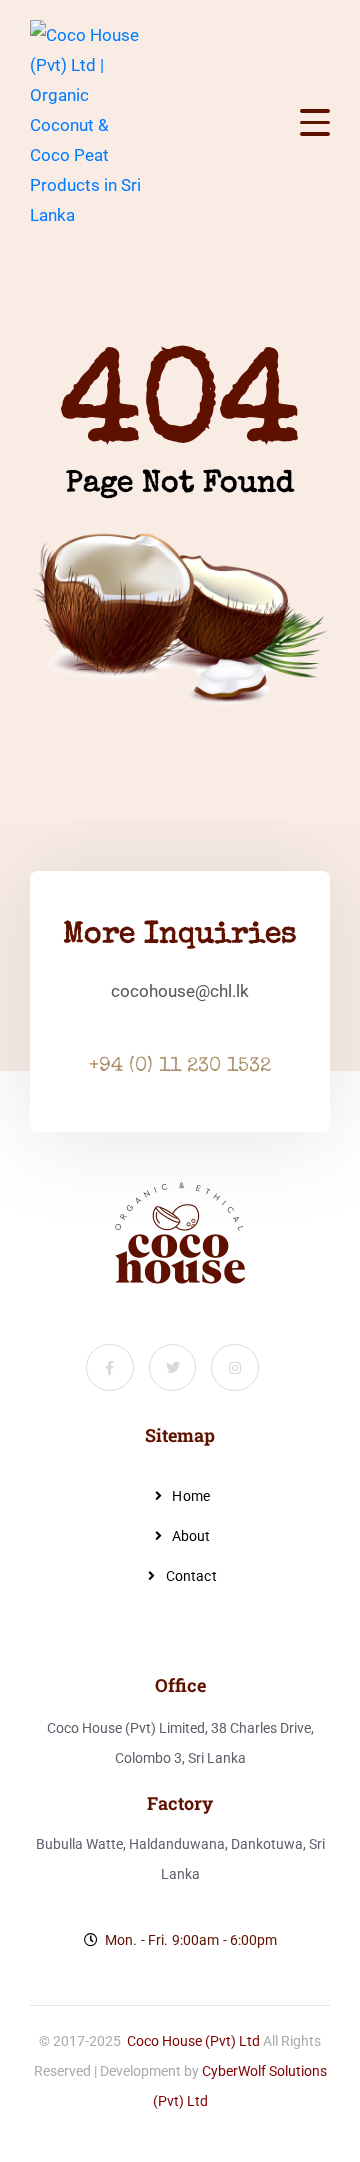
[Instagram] (235, 1368)
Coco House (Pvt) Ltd (193, 2041)
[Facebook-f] (110, 1368)
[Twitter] (173, 1368)
